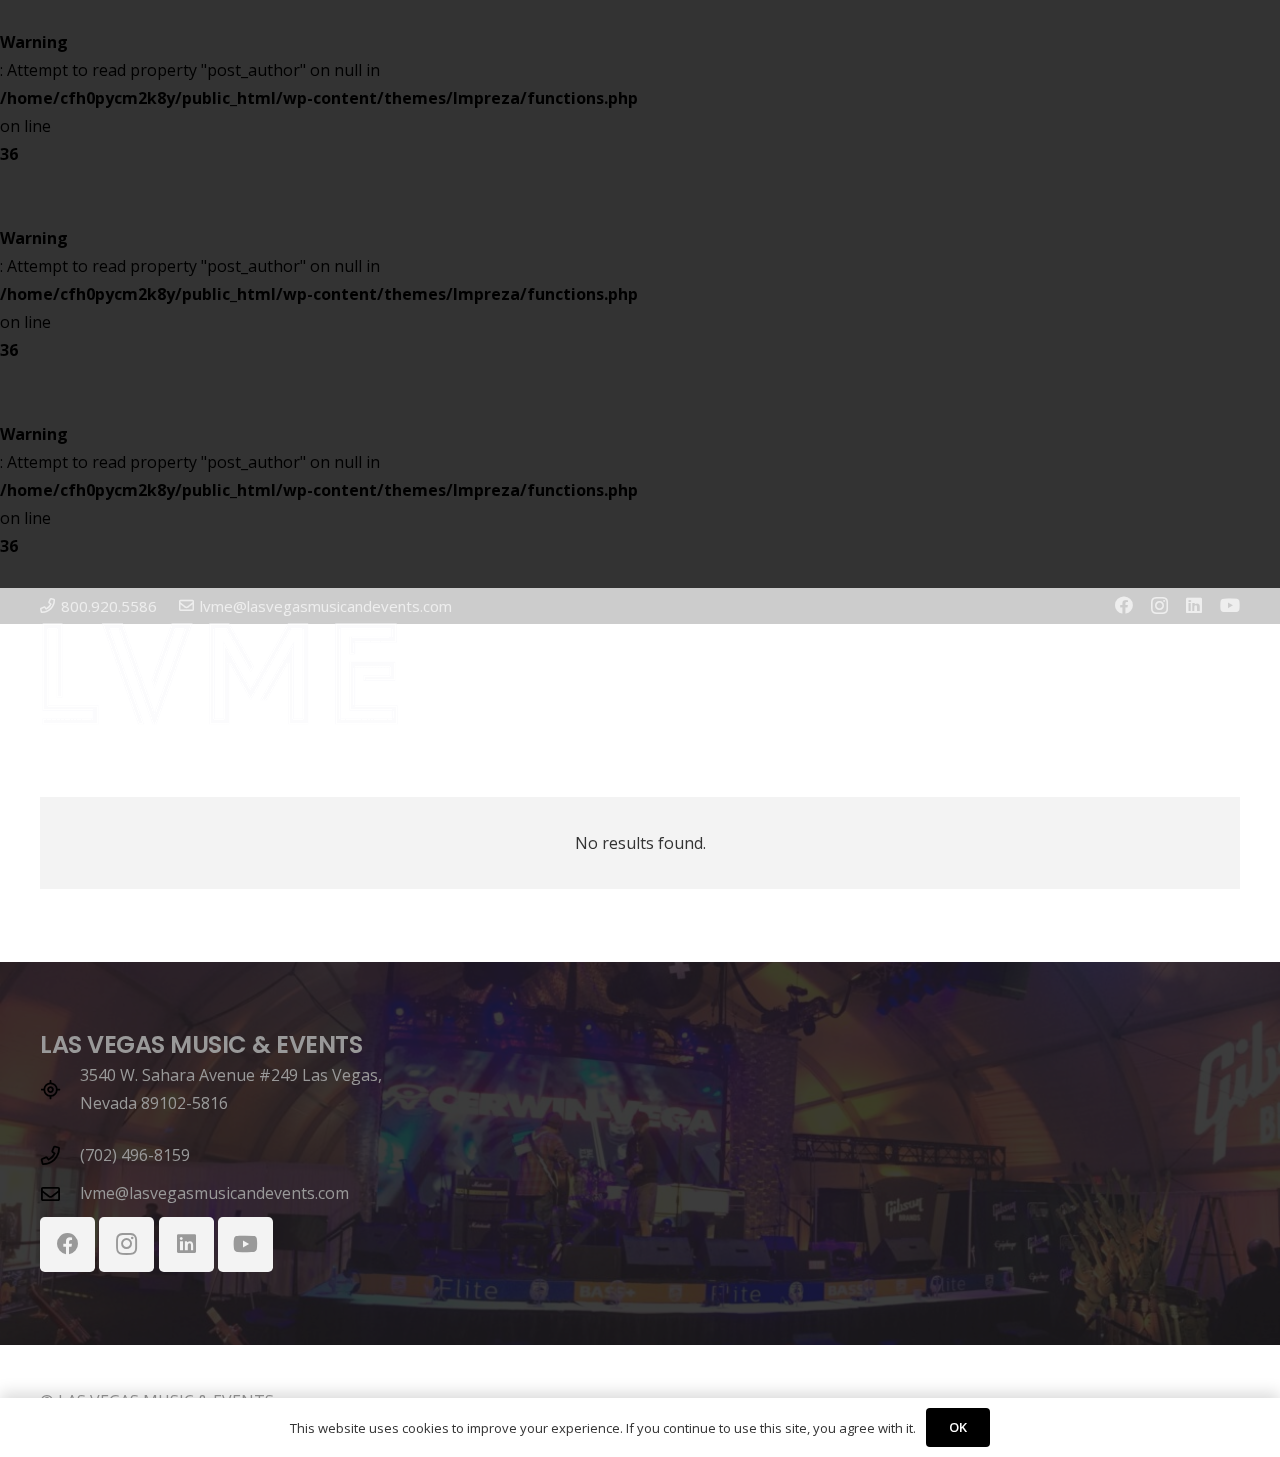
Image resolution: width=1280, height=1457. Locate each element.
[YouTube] (1230, 605)
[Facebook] (1124, 605)
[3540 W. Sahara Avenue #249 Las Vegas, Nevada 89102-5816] (60, 1089)
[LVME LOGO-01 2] (220, 674)
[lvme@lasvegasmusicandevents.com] (60, 1193)
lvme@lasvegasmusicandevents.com (214, 1193)
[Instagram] (1159, 606)
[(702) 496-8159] (60, 1155)
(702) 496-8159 (135, 1155)
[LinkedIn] (1194, 605)
